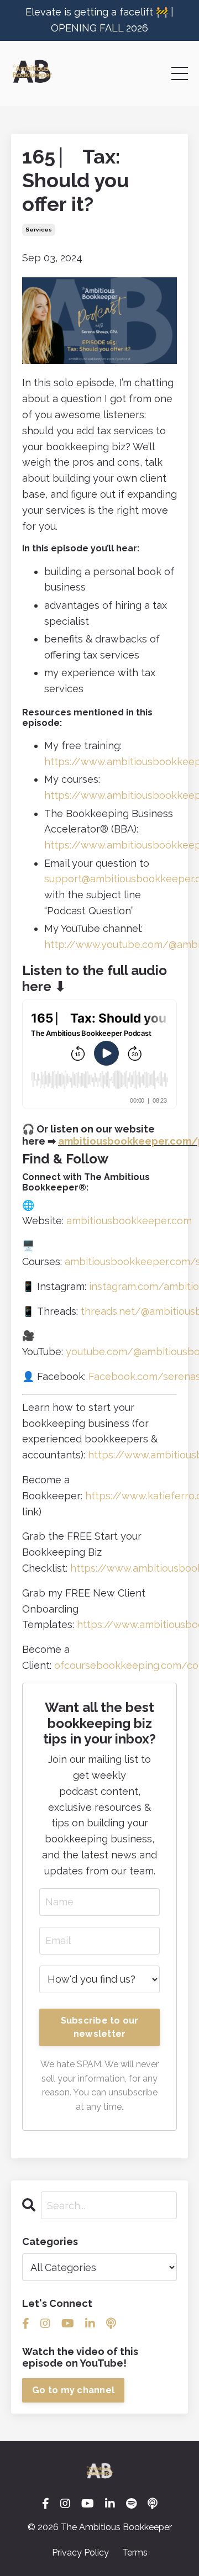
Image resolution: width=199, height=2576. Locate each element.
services (39, 230)
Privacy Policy (80, 2553)
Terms (135, 2553)
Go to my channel (73, 2390)
